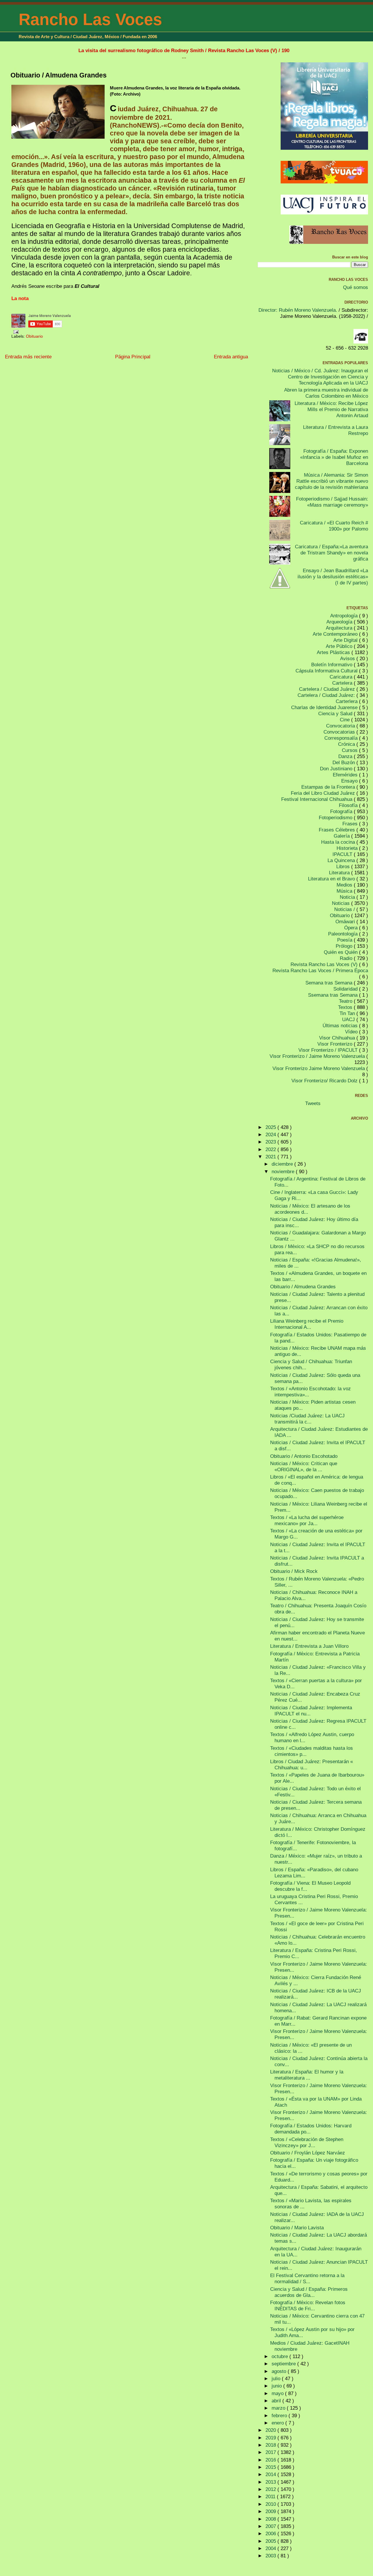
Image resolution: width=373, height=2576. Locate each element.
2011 (271, 2496)
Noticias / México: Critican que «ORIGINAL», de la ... (304, 1466)
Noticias (342, 903)
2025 (271, 1127)
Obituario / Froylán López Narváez (308, 2153)
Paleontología (344, 934)
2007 (271, 2526)
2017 (271, 2452)
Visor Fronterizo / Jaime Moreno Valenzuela (318, 1056)
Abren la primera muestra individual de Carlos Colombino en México (326, 393)
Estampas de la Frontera (329, 787)
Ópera (352, 928)
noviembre (284, 1171)
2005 (271, 2541)
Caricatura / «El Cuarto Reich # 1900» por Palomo (334, 526)
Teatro (346, 1001)
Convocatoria (341, 726)
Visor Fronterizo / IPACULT (329, 1050)
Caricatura (342, 677)
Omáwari (346, 921)
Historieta (348, 848)
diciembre (283, 1164)
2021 (271, 1157)
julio (277, 2378)
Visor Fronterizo (336, 1044)
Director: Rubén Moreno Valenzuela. (298, 310)
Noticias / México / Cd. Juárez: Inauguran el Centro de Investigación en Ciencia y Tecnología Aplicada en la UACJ (320, 377)
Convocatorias (340, 732)
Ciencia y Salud (336, 713)
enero (278, 2423)
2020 (271, 2430)
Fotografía (342, 811)
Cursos (350, 750)
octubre (280, 2356)
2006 (271, 2533)
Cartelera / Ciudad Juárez (328, 689)
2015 (271, 2467)
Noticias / (345, 909)
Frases (351, 824)
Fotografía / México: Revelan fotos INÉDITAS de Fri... (308, 2305)
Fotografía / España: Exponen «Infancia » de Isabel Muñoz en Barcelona (334, 457)
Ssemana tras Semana (334, 995)
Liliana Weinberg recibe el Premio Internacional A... (307, 1324)
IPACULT (343, 854)
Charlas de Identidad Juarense (325, 707)
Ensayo (350, 781)
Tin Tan (348, 1013)
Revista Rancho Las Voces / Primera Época (320, 970)
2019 (271, 2438)
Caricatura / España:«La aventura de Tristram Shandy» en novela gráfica (331, 553)
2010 (271, 2504)
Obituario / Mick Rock (294, 1571)
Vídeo (352, 1032)
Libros (344, 866)
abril (277, 2401)
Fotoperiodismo (336, 817)
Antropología (345, 616)
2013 (271, 2482)
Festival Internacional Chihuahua (317, 799)
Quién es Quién (341, 952)
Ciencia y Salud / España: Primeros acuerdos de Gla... (309, 2292)
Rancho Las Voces (90, 19)
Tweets (313, 1103)
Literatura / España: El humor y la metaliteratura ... (307, 2075)
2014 (271, 2474)
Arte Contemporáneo (336, 634)
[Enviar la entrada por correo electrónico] (15, 332)
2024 (271, 1134)
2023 (271, 1142)
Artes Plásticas (334, 652)
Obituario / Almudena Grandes (59, 75)
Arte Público (340, 646)
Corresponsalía (342, 738)
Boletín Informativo (332, 665)
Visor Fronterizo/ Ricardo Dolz (325, 1081)
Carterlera (347, 701)
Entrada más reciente (28, 357)
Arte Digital (346, 640)
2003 (271, 2556)
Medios (345, 885)
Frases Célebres (338, 830)
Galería (342, 836)
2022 (271, 1149)
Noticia (348, 897)
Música (345, 891)
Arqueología (340, 622)
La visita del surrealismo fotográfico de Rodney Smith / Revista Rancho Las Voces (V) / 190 (184, 50)
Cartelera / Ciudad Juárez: (327, 695)
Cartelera (343, 683)
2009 (271, 2511)
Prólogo (345, 946)
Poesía (345, 940)
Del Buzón (344, 762)
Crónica (347, 744)
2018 (271, 2445)
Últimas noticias (341, 1026)
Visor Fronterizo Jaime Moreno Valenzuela (319, 1068)
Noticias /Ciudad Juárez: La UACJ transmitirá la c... (307, 1419)
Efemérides (346, 775)
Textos (346, 1007)
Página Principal (133, 357)
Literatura (340, 873)
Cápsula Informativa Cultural (327, 671)
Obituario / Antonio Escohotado (304, 1456)
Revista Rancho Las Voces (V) (325, 964)
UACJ (349, 1019)
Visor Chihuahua (338, 1038)
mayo (278, 2393)
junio (277, 2386)
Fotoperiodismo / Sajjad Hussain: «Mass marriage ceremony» (332, 502)
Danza (346, 756)
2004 (271, 2548)
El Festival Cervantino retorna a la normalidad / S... (307, 2278)
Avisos (348, 658)
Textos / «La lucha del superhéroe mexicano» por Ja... (307, 1520)
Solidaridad (346, 989)
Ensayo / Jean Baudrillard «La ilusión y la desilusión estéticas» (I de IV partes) (333, 577)
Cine (345, 720)
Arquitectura (340, 628)
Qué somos (356, 287)
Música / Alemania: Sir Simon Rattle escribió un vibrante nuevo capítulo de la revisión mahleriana (331, 481)
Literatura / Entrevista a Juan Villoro (309, 1646)
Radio (347, 958)
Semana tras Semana (330, 983)
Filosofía (349, 805)
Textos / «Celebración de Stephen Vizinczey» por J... (307, 2142)
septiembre (284, 2364)
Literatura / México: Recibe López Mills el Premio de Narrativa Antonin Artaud (331, 409)
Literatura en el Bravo (332, 879)
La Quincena (342, 860)
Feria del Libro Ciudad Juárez (324, 793)
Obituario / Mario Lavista (297, 2228)
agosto (280, 2371)
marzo (279, 2408)
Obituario (34, 336)
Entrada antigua (231, 357)
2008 (271, 2519)
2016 (271, 2460)
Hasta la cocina (339, 842)
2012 (271, 2489)
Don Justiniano (337, 769)
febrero (280, 2415)
